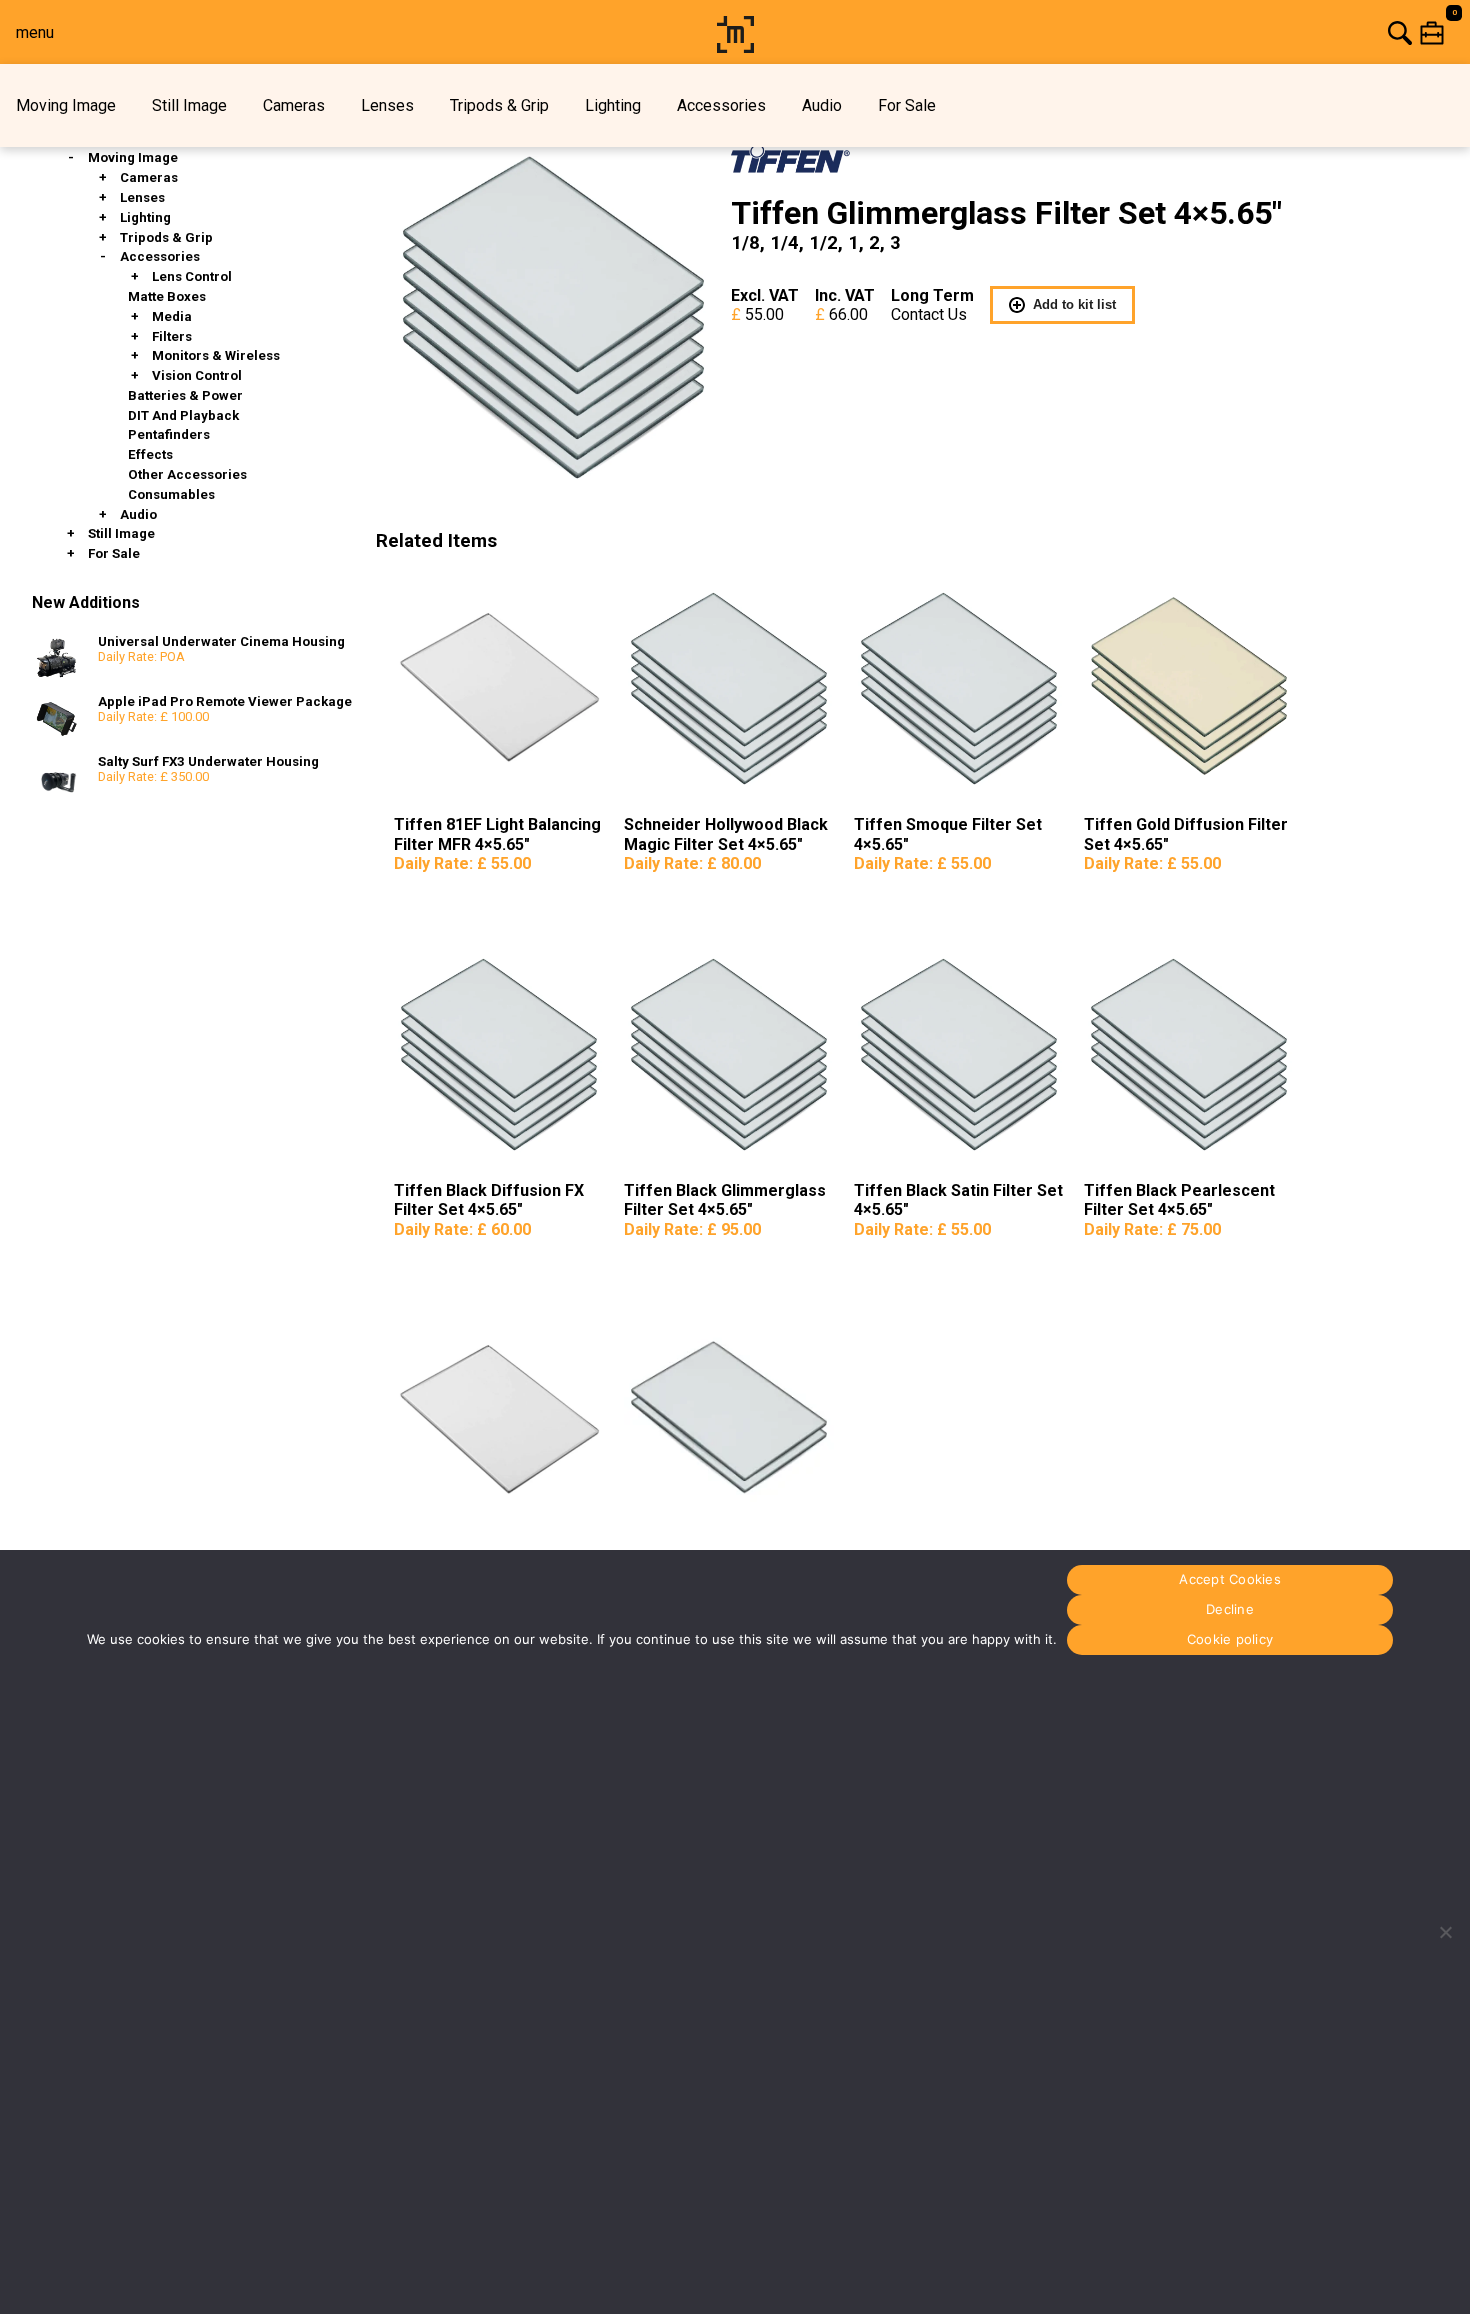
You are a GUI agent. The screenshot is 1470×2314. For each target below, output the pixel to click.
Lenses (387, 105)
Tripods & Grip (499, 105)
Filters (172, 336)
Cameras (294, 105)
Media (172, 316)
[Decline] (1445, 1932)
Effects (150, 454)
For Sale (907, 105)
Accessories (721, 105)
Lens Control (192, 276)
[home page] (735, 47)
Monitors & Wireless (216, 355)
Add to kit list (1074, 304)
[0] (1115, 32)
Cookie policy (1230, 1640)
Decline (1230, 1610)
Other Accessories (187, 474)
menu (35, 32)
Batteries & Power (185, 395)
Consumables (171, 494)
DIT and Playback (183, 415)
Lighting (613, 105)
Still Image (189, 105)
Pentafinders (169, 434)
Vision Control (197, 375)
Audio (822, 105)
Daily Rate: (462, 863)
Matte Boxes (167, 296)
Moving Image (66, 105)
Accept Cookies (1230, 1580)
